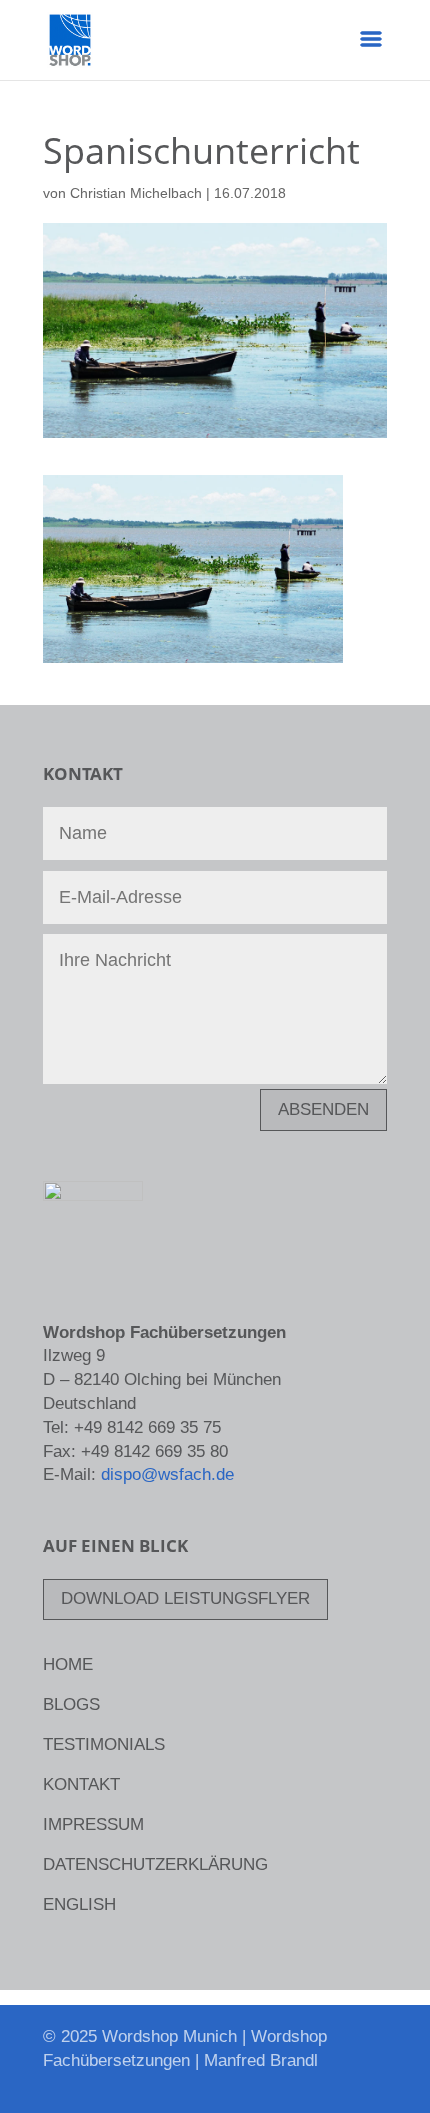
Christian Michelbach (136, 193)
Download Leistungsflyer (185, 1598)
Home (68, 1666)
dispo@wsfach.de (167, 1474)
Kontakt (81, 1786)
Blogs (71, 1706)
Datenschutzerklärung (155, 1866)
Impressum (93, 1826)
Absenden (323, 1109)
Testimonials (104, 1746)
